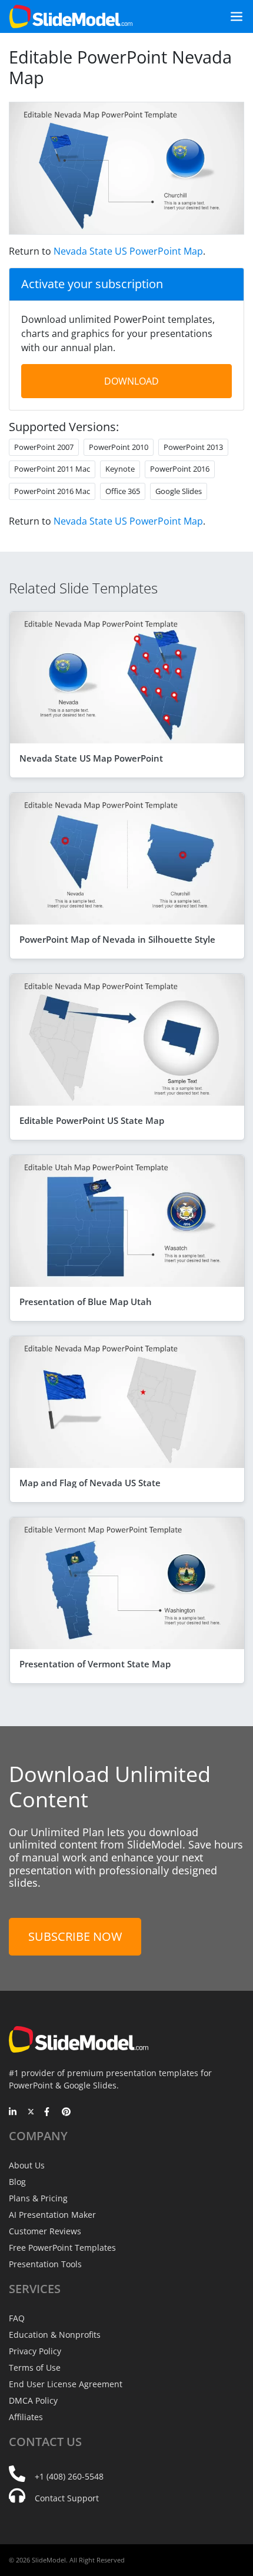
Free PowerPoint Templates (62, 2248)
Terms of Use (35, 2368)
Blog (17, 2182)
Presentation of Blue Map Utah (86, 1302)
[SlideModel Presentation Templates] (71, 16)
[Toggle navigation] (232, 16)
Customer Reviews (45, 2231)
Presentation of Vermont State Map (95, 1664)
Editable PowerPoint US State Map (92, 1120)
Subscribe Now (75, 1936)
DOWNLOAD (132, 381)
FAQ (17, 2318)
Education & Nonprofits (55, 2335)
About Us (27, 2165)
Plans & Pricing (38, 2198)
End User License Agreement (66, 2384)
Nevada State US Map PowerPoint (91, 758)
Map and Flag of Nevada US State (90, 1483)
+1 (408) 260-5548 (69, 2476)
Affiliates (26, 2417)
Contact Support (67, 2498)
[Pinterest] (66, 2113)
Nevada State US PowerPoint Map (128, 251)
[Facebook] (49, 2113)
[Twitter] (31, 2113)
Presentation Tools (45, 2264)
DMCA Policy (33, 2400)
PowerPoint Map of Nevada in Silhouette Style (117, 939)
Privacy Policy (35, 2351)
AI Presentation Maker (52, 2215)
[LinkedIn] (13, 2113)
